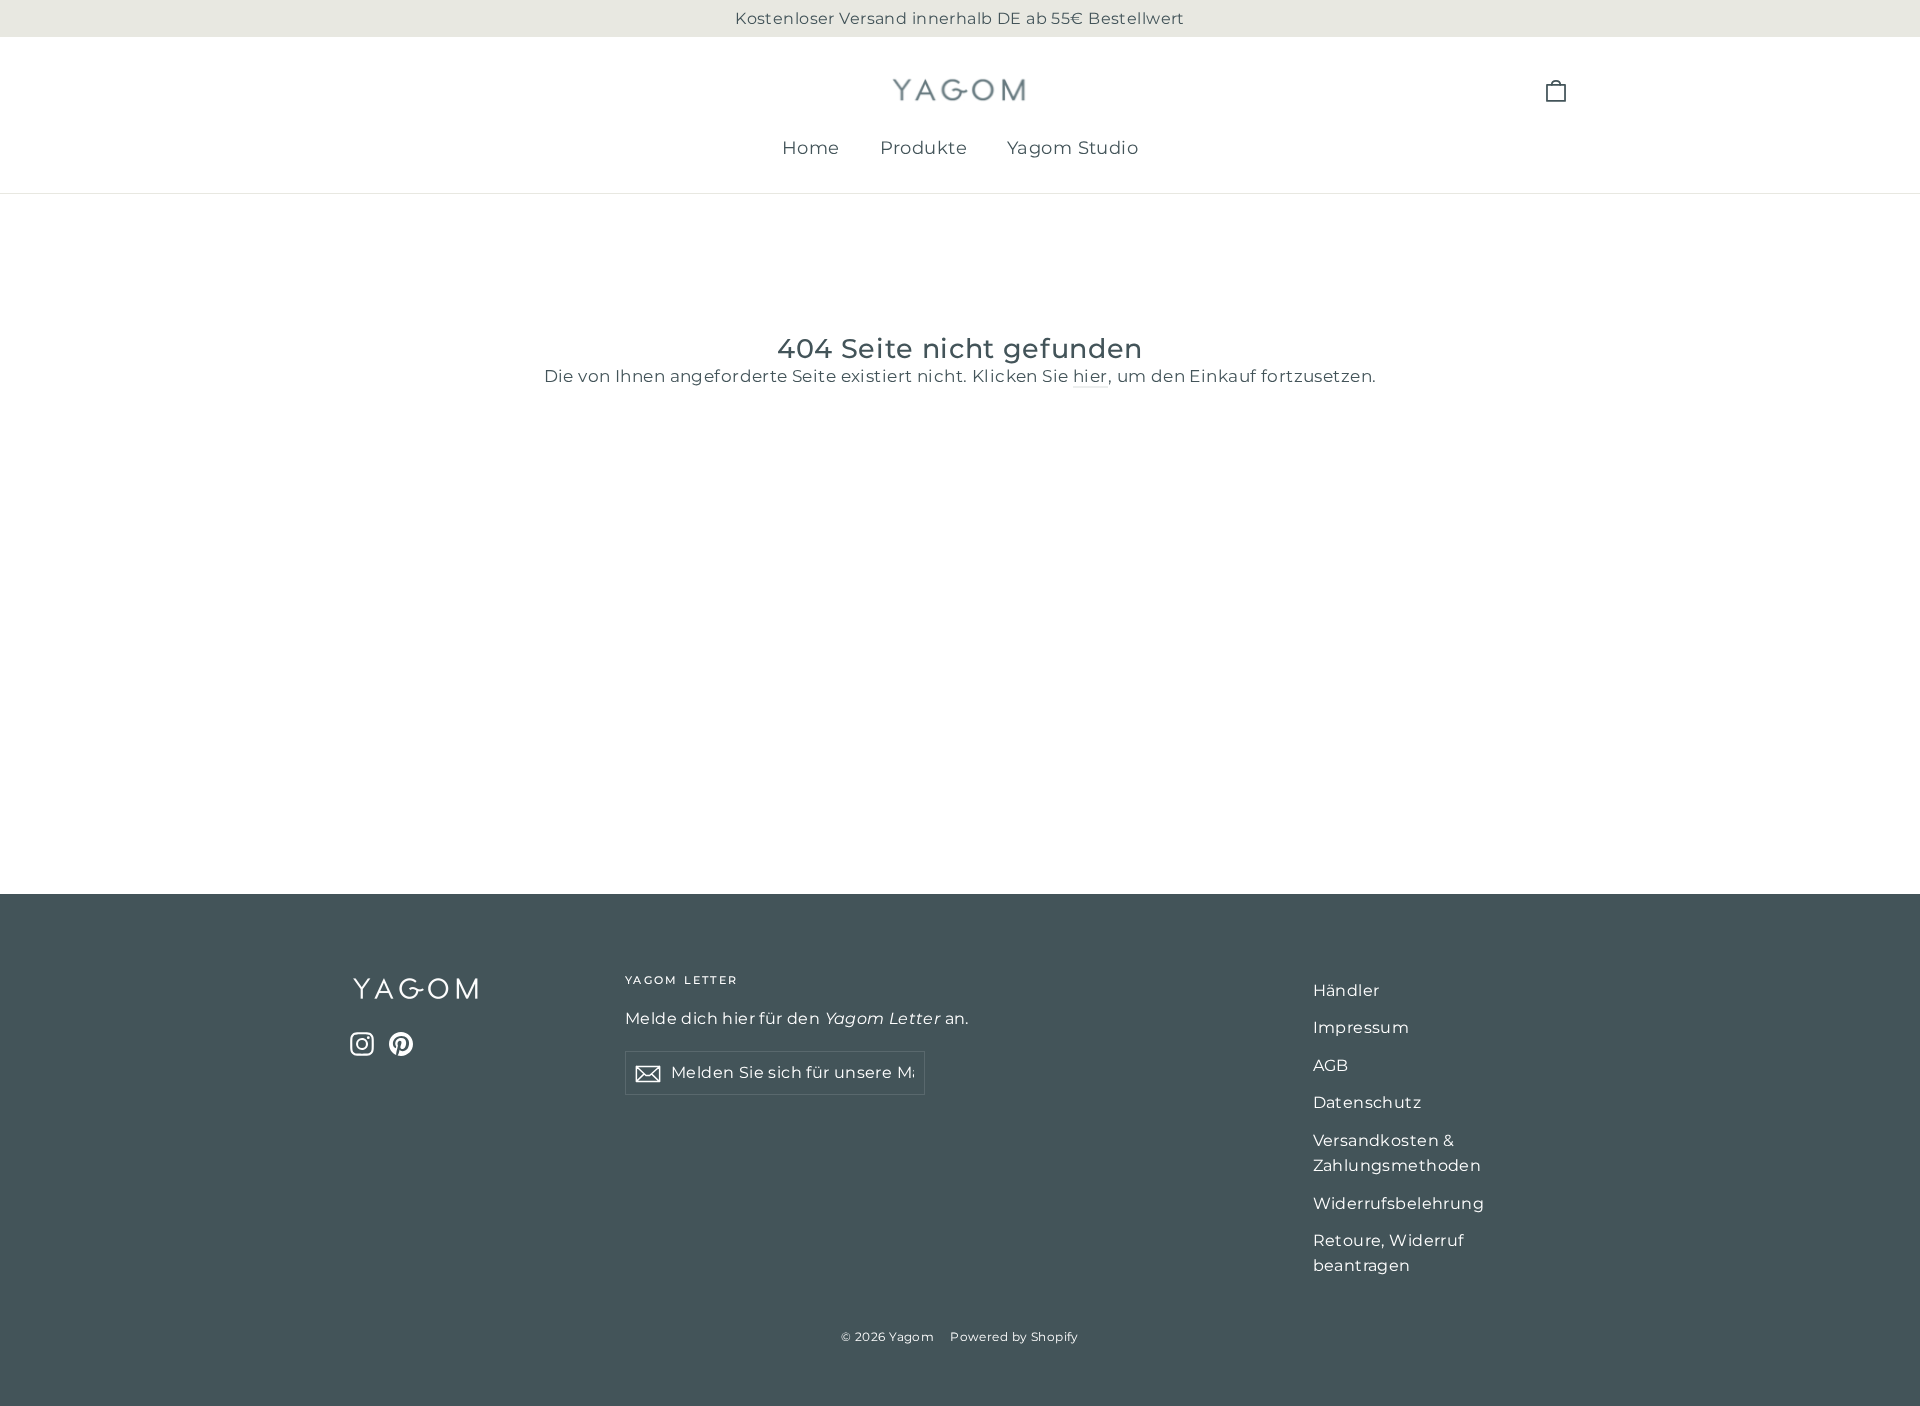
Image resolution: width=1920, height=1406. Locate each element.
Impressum (1361, 1027)
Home (811, 148)
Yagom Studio (1072, 148)
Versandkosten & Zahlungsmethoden (1397, 1153)
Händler (1346, 990)
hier (1090, 376)
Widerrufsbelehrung (1399, 1203)
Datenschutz (1367, 1102)
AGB (1331, 1065)
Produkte (923, 148)
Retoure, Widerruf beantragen (1388, 1253)
